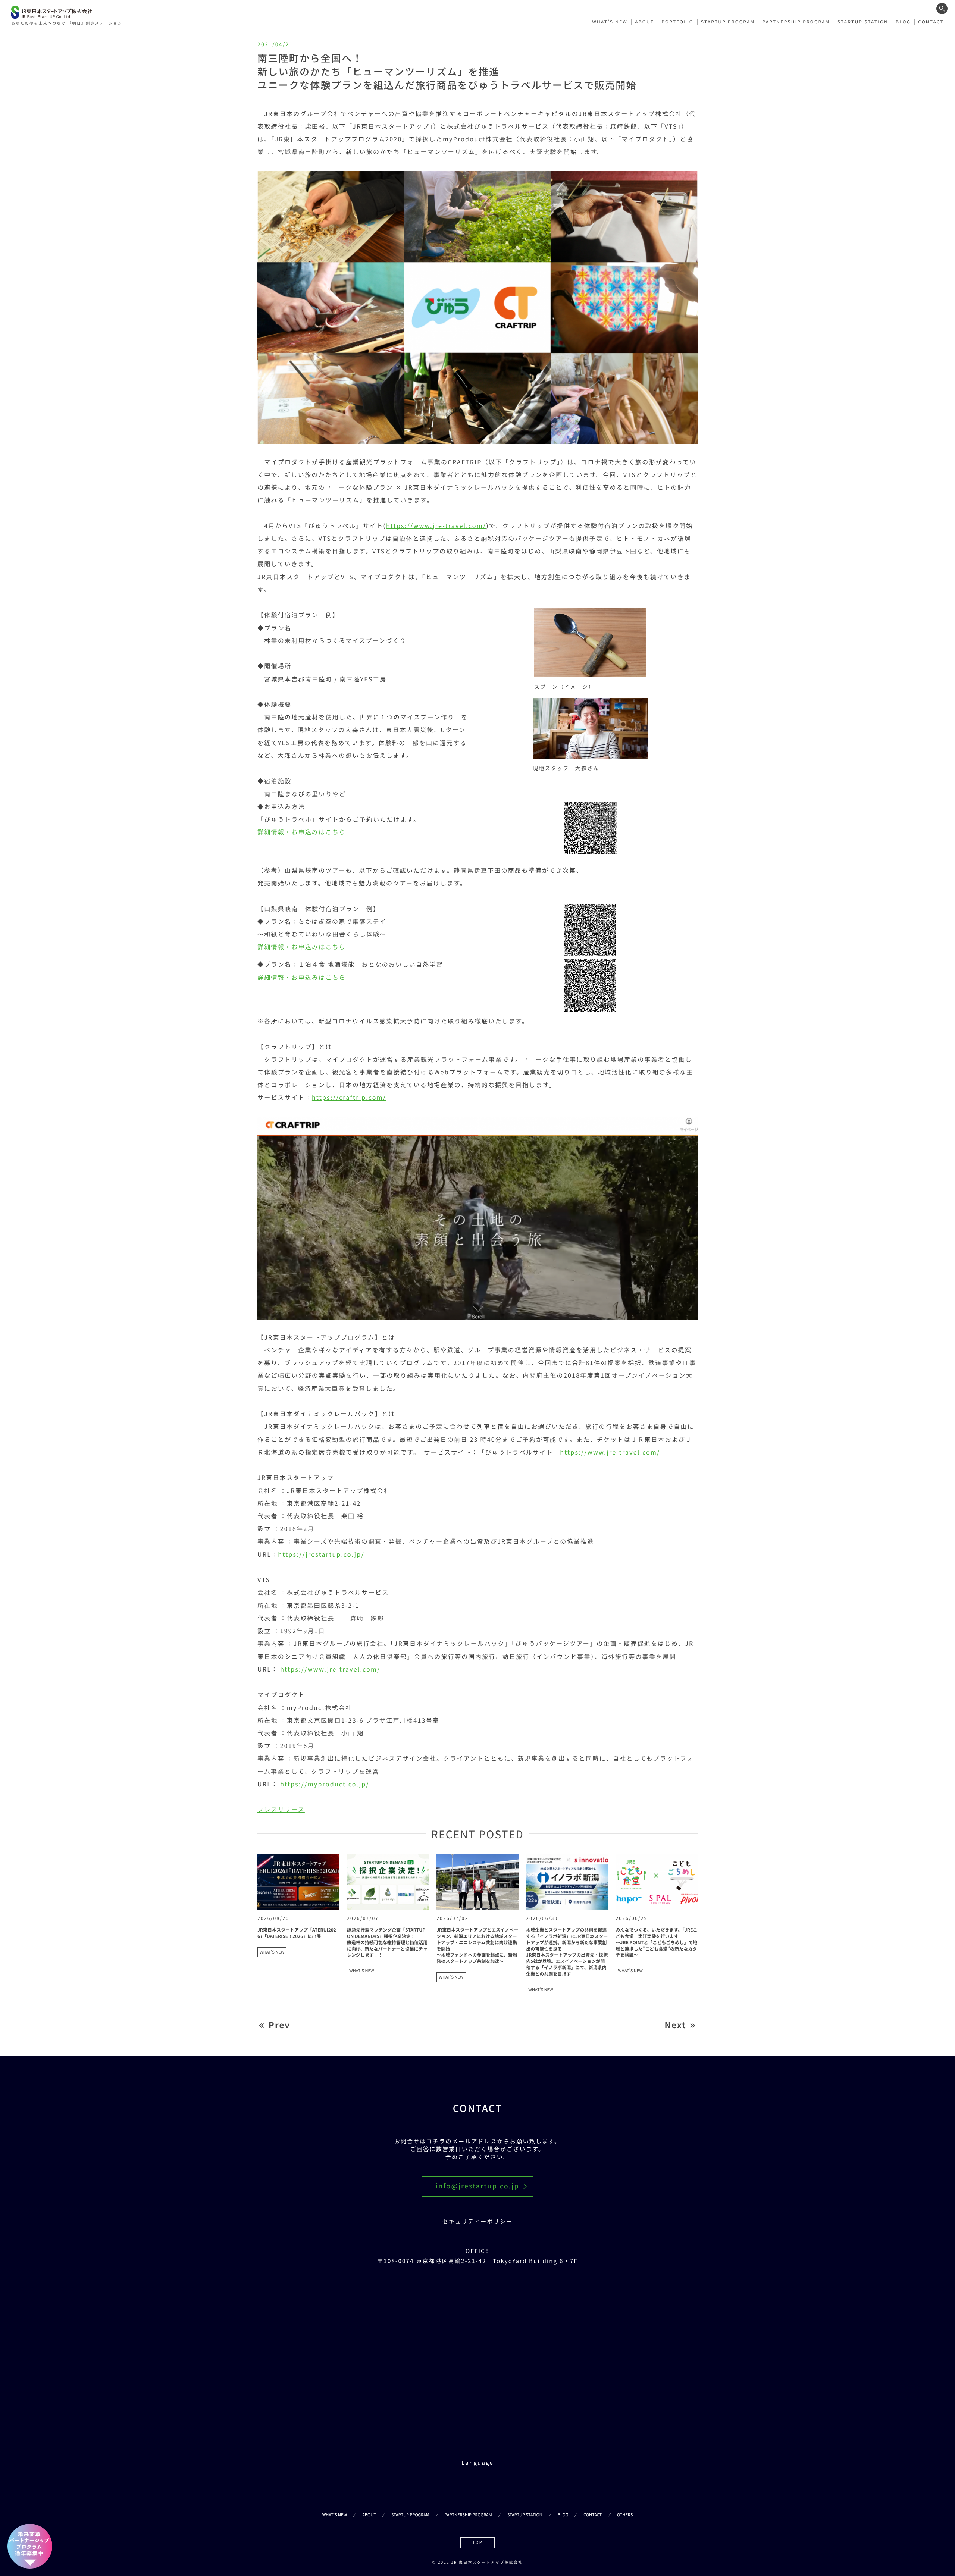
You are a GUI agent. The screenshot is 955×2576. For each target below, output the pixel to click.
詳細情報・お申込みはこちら (302, 832)
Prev (279, 2025)
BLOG (903, 22)
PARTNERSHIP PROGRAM (796, 22)
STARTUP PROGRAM (728, 22)
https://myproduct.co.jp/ (324, 1784)
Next (675, 2025)
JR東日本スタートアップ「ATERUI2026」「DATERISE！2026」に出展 (297, 1933)
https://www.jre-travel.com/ (436, 525)
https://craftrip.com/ (349, 1097)
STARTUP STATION (863, 22)
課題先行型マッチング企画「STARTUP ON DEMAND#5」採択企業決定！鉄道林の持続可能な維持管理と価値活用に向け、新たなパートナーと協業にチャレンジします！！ (387, 1942)
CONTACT (931, 22)
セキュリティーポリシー (478, 2222)
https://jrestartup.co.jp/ (321, 1554)
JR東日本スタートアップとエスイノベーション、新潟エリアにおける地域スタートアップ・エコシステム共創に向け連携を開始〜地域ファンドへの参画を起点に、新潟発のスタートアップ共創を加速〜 (477, 1946)
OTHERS (625, 2515)
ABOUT (644, 22)
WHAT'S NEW (272, 1952)
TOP (477, 2542)
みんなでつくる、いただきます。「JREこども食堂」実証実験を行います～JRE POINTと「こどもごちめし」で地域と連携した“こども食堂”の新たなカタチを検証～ (656, 1942)
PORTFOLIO (677, 22)
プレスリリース (281, 1809)
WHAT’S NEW (610, 22)
